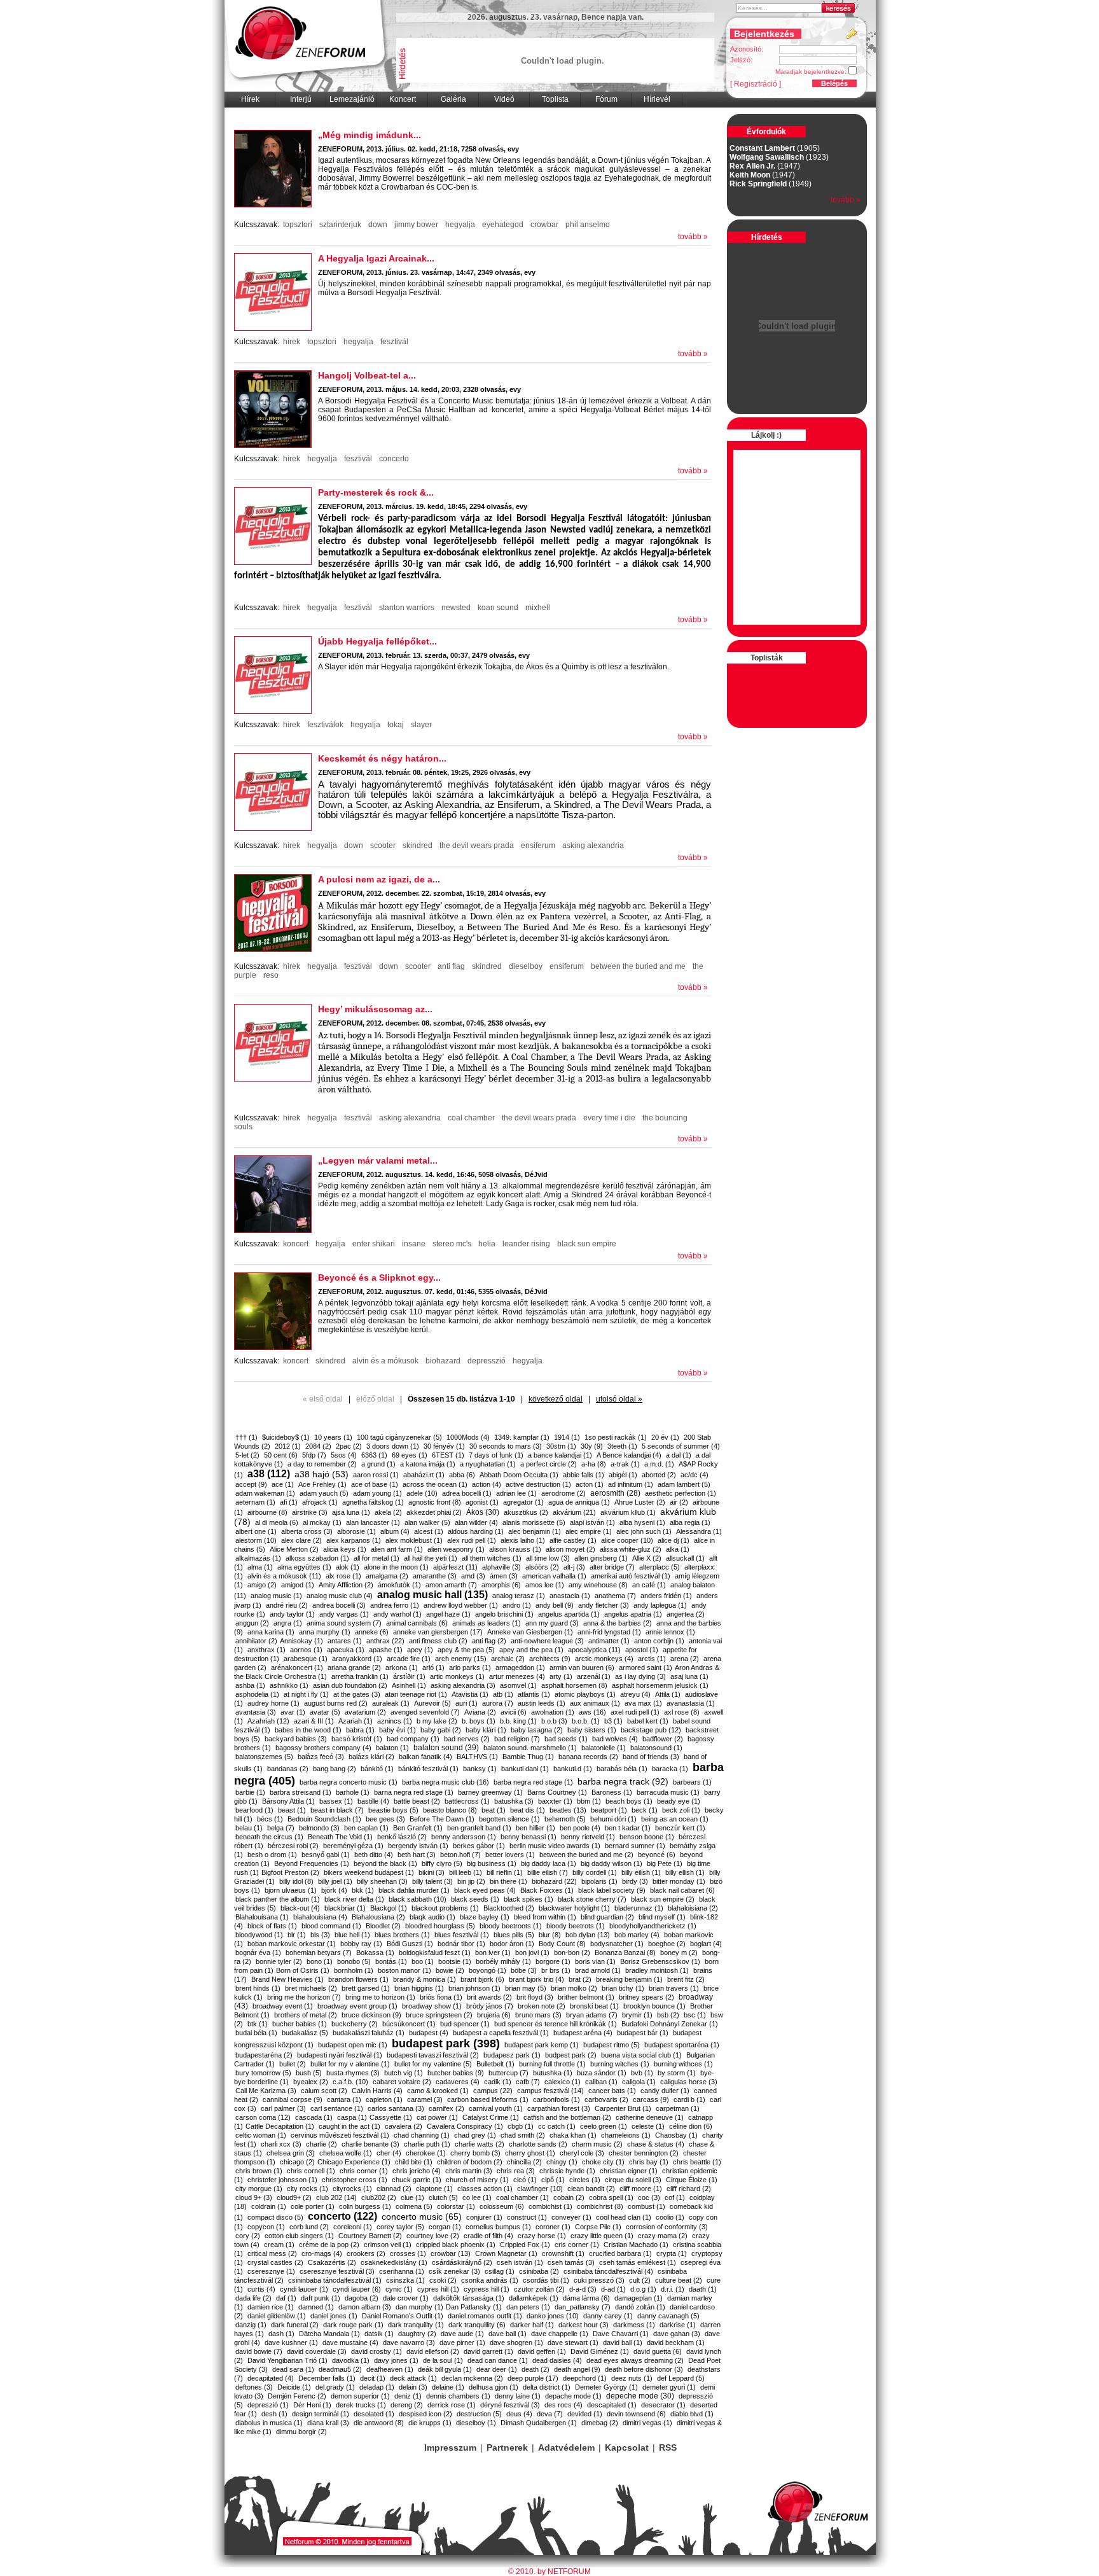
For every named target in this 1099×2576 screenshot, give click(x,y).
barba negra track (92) (623, 1781)
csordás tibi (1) (546, 2280)
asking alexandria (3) (463, 1685)
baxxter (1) (555, 1801)
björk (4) (334, 1890)
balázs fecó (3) (321, 1757)
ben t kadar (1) (628, 1828)
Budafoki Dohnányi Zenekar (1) (670, 2024)
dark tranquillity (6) (477, 2325)
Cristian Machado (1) (636, 2245)
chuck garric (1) (417, 2180)
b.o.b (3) (554, 1721)
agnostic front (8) (435, 1502)
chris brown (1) (259, 2171)
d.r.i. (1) (673, 2289)
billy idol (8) (296, 1881)
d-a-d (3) (583, 2289)
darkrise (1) (678, 2325)
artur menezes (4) (517, 1676)
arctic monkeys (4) (604, 1659)
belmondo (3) (319, 1828)
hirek (292, 342)
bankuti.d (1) (573, 1769)
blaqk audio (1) (432, 1917)
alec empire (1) (589, 1531)
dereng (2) (407, 2405)
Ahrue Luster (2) (640, 1502)
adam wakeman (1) (265, 1493)
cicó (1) (525, 2180)
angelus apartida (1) (569, 1614)
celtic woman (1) (261, 2135)
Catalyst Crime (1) (491, 2117)
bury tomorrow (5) (263, 2073)
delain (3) (413, 2387)
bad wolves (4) (615, 1739)
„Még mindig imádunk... (370, 135)
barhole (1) (353, 1792)
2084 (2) (318, 1446)
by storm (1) (677, 2073)
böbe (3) (524, 1970)
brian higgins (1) (419, 1988)
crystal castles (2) (275, 2262)
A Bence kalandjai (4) (629, 1455)
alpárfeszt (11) (455, 1567)
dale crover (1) (406, 2298)
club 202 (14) (336, 2197)
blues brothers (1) (402, 1935)
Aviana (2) (480, 1712)
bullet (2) (293, 2064)
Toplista (555, 99)
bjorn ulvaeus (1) (291, 1890)
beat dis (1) (528, 1810)
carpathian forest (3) (559, 2108)
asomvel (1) (518, 1685)
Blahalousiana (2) (378, 1917)
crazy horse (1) (542, 2236)
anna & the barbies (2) (618, 1623)
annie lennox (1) (670, 1632)
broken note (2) (542, 2006)
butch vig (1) (404, 2073)
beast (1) (292, 1810)
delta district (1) (547, 2387)
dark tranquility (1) (416, 2325)
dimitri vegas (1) (647, 2423)
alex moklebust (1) (414, 1540)
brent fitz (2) (686, 1979)
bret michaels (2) (311, 1988)
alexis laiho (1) (523, 1540)
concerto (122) (342, 2216)
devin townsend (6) (636, 2414)
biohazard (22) (554, 1881)
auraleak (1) (391, 1703)
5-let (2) (247, 1455)
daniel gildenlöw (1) (277, 2316)
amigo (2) (262, 1585)
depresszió (487, 1361)
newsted (456, 608)
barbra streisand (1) (301, 1792)
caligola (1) (639, 2082)
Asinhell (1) (409, 1685)
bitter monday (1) (679, 1881)
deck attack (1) (413, 2378)
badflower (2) (663, 1739)
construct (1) (527, 2217)
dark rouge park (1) (353, 2325)
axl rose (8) (682, 1712)
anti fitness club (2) (438, 1641)
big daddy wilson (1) (612, 1863)
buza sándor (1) (602, 2073)
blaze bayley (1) (485, 1917)
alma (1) (260, 1567)
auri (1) (467, 1703)
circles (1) (585, 2180)
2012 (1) (288, 1446)
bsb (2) (668, 2015)
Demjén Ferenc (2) (297, 2396)
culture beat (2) (679, 2280)
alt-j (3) (574, 1567)
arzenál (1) (594, 1676)
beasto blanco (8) (450, 1810)
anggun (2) (252, 1623)
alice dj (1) (674, 1540)
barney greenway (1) (490, 1792)
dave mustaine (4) (350, 2343)
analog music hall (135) (432, 1595)
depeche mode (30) (640, 2396)
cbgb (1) (521, 2126)
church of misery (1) (477, 2180)
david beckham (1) (676, 2343)
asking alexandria (593, 846)
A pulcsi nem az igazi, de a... (379, 879)
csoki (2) (443, 2280)
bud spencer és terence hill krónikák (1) (556, 2024)
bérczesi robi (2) (293, 1846)
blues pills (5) (514, 1935)
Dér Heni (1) (312, 2405)
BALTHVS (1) (477, 1757)
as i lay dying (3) (640, 1676)
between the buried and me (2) (586, 1855)
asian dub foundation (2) (350, 1685)
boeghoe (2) (667, 1944)
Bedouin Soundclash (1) (324, 1819)
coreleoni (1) (353, 2227)
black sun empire (587, 1244)
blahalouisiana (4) (320, 1917)
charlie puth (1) (427, 2144)
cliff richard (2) (689, 2189)
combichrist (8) (600, 2206)
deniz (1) (408, 2396)
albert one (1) (256, 1531)
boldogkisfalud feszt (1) (435, 1953)
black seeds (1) (475, 1899)
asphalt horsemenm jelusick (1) (660, 1685)
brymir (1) (637, 2015)
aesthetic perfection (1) (681, 1493)
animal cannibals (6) (417, 1623)
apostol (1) (642, 1650)
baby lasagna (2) (537, 1730)
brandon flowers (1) (358, 1979)
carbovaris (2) (606, 2099)
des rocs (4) (563, 2405)
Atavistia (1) (470, 1694)
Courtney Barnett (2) (370, 2236)
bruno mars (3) (538, 2015)
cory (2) (248, 2236)
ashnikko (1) (289, 1685)
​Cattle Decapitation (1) (280, 2126)
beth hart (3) (417, 1855)
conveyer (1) (571, 2217)
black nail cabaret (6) (682, 1890)
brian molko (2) (574, 1988)
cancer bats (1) (612, 2091)
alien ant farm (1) (397, 1549)
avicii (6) (514, 1712)
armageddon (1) (520, 1667)
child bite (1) (414, 2162)
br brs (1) (556, 1970)
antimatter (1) (609, 1641)
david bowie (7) (259, 2351)
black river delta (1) (354, 1899)
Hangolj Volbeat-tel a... (367, 375)
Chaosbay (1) (676, 2135)
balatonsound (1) (656, 1748)
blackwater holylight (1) (574, 1908)
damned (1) (316, 2307)
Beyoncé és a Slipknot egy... (379, 1278)
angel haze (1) (448, 1614)
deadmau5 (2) (340, 2369)
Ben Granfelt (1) (418, 1828)
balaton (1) (392, 1748)
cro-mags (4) (322, 2253)
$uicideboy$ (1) (286, 1437)
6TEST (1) (448, 1455)
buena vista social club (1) (641, 2055)
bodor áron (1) (512, 1944)
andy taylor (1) (292, 1614)
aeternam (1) (255, 1502)
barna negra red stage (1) (414, 1792)
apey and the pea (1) (531, 1650)
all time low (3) (548, 1558)
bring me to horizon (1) (380, 1997)
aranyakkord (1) (357, 1659)
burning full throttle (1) (552, 2064)
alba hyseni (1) (642, 1522)
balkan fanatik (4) (425, 1757)
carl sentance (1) (337, 2108)
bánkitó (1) (377, 1769)
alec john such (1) (644, 1531)
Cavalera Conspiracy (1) (465, 2126)
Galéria (453, 99)
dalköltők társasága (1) (469, 2298)
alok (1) (348, 1567)
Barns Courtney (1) (557, 1792)
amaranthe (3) (435, 1576)
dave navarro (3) (409, 2343)
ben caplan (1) (366, 1828)
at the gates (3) (357, 1694)
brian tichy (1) (623, 1988)
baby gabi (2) (441, 1730)
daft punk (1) (321, 2298)
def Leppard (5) (681, 2378)
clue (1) (412, 2197)
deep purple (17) (533, 2378)
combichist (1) (550, 2206)
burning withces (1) (683, 2064)
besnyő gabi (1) (326, 1855)
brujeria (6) (494, 2015)
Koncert (403, 99)
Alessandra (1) (699, 1531)
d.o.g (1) (643, 2289)
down (378, 225)
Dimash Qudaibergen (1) (539, 2423)
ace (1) (283, 1484)
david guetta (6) (658, 2351)
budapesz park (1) (512, 2055)
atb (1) (503, 1694)
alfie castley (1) (573, 1540)
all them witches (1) (492, 1558)
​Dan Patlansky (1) (474, 2307)
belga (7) (281, 1828)
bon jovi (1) (532, 1953)
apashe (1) (386, 1650)
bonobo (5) (354, 1961)
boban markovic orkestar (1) (292, 1944)
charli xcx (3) (281, 2144)
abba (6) (462, 1475)
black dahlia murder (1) (414, 1890)
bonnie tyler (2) (279, 1961)
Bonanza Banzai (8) (625, 1953)
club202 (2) (379, 2197)
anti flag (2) (489, 1641)
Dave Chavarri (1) (621, 2334)
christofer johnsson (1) (282, 2180)
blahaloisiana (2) (693, 1908)
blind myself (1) (662, 1917)
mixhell (538, 608)
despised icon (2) (425, 2414)
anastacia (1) (570, 1596)
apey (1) (420, 1650)
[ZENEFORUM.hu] (819, 2521)
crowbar (544, 225)
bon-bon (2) (572, 1953)
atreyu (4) (635, 1694)
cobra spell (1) (611, 2197)
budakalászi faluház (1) (369, 2033)
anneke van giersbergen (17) (438, 1632)
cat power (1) (437, 2117)
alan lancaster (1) (373, 1522)
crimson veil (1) (388, 2245)
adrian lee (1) (516, 1493)
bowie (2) (450, 1970)
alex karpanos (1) (354, 1540)
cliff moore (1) (641, 2189)
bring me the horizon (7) (304, 1997)
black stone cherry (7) (592, 1899)
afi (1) (289, 1502)
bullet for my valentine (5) (433, 2064)
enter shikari (374, 1244)
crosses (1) (408, 2253)
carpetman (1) (678, 2108)
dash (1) (281, 2334)
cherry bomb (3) (475, 2153)
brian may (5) (526, 1988)
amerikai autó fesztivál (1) (631, 1576)
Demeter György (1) (606, 2387)
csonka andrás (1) (490, 2280)
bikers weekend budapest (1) (369, 1872)
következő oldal (556, 1399)
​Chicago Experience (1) (354, 2162)
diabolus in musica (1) (269, 2423)
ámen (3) (504, 1576)
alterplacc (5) (660, 1567)
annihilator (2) (256, 1641)
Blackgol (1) (389, 1908)
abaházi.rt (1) (424, 1475)
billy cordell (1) (595, 1872)
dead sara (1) (293, 2369)
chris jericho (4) (417, 2171)
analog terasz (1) (519, 1596)
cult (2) (640, 2280)
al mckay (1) (322, 1522)
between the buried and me (638, 966)
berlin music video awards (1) (555, 1846)
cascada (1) (314, 2117)
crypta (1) (672, 2253)
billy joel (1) (335, 1881)
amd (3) (473, 1576)
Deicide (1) (294, 2387)
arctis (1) (652, 1659)
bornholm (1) (354, 1970)
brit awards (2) (489, 1997)
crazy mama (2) (663, 2236)
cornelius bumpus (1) (498, 2227)
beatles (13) (568, 1810)
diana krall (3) (328, 2423)
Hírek (250, 99)
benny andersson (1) (464, 1837)
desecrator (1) (663, 2405)
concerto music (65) (422, 2217)
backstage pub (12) (651, 1730)
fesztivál (394, 342)
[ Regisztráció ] (756, 84)
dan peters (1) (528, 2307)
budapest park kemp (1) (542, 2045)
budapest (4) (429, 2033)
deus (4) (519, 2414)
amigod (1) (298, 1585)
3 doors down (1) (393, 1446)
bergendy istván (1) (418, 1846)
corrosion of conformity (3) (667, 2227)
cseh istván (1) (520, 2262)
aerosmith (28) (615, 1493)
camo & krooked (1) (438, 2091)
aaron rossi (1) (376, 1475)
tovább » (693, 237)
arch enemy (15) (461, 1659)
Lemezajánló (352, 99)
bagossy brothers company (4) (323, 1748)
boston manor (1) (404, 1970)
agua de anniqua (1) (579, 1502)
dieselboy (526, 966)
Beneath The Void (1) (340, 1837)
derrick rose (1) (452, 2405)
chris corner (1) (364, 2171)
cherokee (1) (426, 2153)
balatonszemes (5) (264, 1757)
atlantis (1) (534, 1694)
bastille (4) (373, 1801)
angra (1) (288, 1623)
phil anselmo (588, 225)
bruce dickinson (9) (371, 2015)
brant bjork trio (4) (536, 1979)
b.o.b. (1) (586, 1721)
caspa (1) (352, 2117)
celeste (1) (648, 2126)
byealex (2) (311, 2082)
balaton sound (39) (446, 1748)
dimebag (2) (600, 2423)
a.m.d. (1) (659, 1464)
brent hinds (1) (258, 1988)
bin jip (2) (471, 1881)
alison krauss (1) (515, 1549)
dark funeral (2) (295, 2325)
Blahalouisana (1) (262, 1917)
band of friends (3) (651, 1757)
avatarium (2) (365, 1712)
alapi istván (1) (592, 1522)
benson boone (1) (647, 1837)
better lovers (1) (510, 1855)
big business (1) (492, 1863)
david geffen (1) (542, 2351)
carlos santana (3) (396, 2108)
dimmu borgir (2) (301, 2432)
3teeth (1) (622, 1446)
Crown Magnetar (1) (506, 2253)
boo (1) (423, 1961)
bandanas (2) (288, 1769)
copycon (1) (266, 2227)
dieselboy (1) (476, 2423)
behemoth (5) (565, 1819)
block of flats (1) (272, 1926)
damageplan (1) (639, 2298)
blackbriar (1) (345, 1908)
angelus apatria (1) (633, 1614)
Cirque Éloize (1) (692, 2180)
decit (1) (373, 2378)
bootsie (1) (455, 1961)
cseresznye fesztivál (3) (337, 2271)
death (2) (536, 2369)
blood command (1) (331, 1926)
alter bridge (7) (612, 1567)
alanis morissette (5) (534, 1522)
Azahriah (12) (268, 1721)
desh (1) (274, 2414)
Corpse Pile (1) (598, 2227)
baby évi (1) (397, 1730)
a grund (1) (378, 1464)
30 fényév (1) (444, 1446)
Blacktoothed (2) (509, 1908)
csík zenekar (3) (454, 2271)
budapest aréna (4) (583, 2033)
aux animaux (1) (595, 1703)
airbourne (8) (267, 1512)
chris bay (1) (649, 2162)
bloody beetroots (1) (511, 1926)
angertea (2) (686, 1614)
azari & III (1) (314, 1721)
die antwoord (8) (379, 2423)
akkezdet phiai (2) (434, 1512)
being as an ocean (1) (675, 1819)
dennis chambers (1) (458, 2396)
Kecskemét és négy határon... (382, 758)
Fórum (606, 99)
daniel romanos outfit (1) (485, 2316)
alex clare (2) (301, 1540)
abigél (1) (623, 1475)
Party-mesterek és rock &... (376, 492)
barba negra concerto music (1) (349, 1782)
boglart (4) (706, 1944)
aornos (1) (306, 1650)
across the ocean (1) (435, 1484)
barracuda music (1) (668, 1792)
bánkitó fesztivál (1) (428, 1769)
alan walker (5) (427, 1522)
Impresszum (450, 2447)
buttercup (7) (508, 2073)
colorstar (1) (456, 2206)
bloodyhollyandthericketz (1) (653, 1926)
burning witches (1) (620, 2064)
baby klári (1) (486, 1730)
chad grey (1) (475, 2135)
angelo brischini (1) (504, 1614)
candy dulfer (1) (665, 2091)
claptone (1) (434, 2189)
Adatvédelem (566, 2447)
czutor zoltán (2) (539, 2289)
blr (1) (297, 1935)
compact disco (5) (275, 2217)
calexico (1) (563, 2082)
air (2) (679, 1502)
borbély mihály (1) (503, 1961)
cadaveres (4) (458, 2082)
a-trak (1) (625, 1464)
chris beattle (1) (697, 2162)
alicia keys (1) (345, 1549)
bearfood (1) (254, 1810)
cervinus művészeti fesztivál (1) (340, 2135)
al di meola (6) (277, 1522)
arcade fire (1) (409, 1659)
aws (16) (592, 1712)
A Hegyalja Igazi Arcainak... (376, 258)
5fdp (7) (314, 1455)
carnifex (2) (446, 2108)
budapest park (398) (446, 2043)
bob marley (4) (637, 1935)
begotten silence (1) (509, 1819)
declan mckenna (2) (472, 2378)
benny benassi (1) (529, 1837)
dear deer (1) (497, 2369)
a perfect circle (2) (549, 1464)
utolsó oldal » (619, 1399)
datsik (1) (379, 2334)
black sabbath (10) (418, 1899)
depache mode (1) (573, 2396)
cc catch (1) (557, 2126)
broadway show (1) (432, 2006)
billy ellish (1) (685, 1872)
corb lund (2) (309, 2227)
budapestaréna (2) (264, 2055)
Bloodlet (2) (383, 1926)
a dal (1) (679, 1455)
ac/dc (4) (695, 1475)
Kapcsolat (627, 2447)
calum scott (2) (324, 2091)
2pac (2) (349, 1446)
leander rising (526, 1244)
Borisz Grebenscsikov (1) (660, 1961)
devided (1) (585, 2414)
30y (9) (592, 1446)
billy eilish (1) (641, 1872)
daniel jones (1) (334, 2316)
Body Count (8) (562, 1944)
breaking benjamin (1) (629, 1979)
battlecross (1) (467, 1801)
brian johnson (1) (474, 1988)
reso (271, 975)
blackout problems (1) (445, 1908)
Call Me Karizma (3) (266, 2091)
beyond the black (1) (385, 1863)
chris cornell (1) (311, 2171)
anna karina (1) (271, 1632)
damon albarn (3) (365, 2307)
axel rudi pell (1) (635, 1712)
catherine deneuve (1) (650, 2117)
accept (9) (251, 1484)
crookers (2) (366, 2253)
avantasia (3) (256, 1712)
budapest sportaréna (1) (682, 2045)
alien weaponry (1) (456, 1549)
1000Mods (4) (468, 1437)
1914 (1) (567, 1437)
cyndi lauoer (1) (304, 2289)
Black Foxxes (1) (547, 1890)
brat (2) (580, 1979)
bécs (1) (270, 1819)
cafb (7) (528, 2082)
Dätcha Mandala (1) (329, 2334)
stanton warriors (407, 608)
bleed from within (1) (545, 1917)
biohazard (443, 1361)
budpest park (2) (571, 2055)
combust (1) (646, 2206)
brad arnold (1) (598, 1970)
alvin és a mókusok (385, 1361)
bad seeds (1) (566, 1739)
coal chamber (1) (522, 2197)
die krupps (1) (430, 2423)
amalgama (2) (387, 1576)
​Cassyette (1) (391, 2117)
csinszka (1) (405, 2280)
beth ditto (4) (374, 1855)
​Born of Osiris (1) (303, 1970)
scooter (383, 846)
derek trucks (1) (361, 2405)
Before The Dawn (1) (442, 1819)
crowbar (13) (451, 2253)
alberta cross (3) (307, 1531)
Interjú (301, 99)
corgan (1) (445, 2227)
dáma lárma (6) (586, 2298)
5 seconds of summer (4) (681, 1446)
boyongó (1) (487, 1970)
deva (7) (550, 2414)
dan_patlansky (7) (583, 2307)
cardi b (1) (689, 2099)
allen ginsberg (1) (601, 1558)
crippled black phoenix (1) (456, 2245)
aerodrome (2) (563, 1493)
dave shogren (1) (516, 2343)
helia (487, 1244)
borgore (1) (553, 1961)
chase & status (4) (656, 2144)
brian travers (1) (674, 1988)
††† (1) (246, 1437)
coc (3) (649, 2197)
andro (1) (517, 1605)
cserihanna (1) (402, 2271)
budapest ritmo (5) (612, 2045)
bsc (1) (695, 2015)
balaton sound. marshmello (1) (530, 1748)
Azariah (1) (356, 1721)
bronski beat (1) (594, 2006)
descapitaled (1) (612, 2405)
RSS (668, 2447)
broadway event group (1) (357, 2006)
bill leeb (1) (466, 1872)
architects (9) (550, 1659)
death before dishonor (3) (644, 2369)
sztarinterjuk (340, 225)
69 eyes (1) (410, 1455)
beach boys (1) (629, 1801)
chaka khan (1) (573, 2135)
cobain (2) (569, 2197)
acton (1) (590, 1484)
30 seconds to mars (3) (506, 1446)
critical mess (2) (272, 2253)
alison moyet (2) (570, 1549)
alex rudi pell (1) (472, 1540)
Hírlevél (657, 99)
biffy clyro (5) (442, 1863)
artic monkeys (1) (457, 1676)
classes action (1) (485, 2189)
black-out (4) (300, 1908)
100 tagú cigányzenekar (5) (399, 1437)
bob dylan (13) (588, 1935)
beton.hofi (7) (460, 1855)
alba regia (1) (690, 1522)
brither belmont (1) (586, 1997)
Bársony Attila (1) (288, 1801)
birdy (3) (635, 1881)
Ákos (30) (483, 1512)
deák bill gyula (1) (445, 2369)
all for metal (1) (377, 1558)
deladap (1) (377, 2387)
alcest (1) (429, 1531)
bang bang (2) (335, 1769)
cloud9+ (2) (294, 2197)
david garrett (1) (488, 2351)
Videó (504, 99)
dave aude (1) (462, 2334)
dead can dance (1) (498, 2360)
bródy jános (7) (490, 2006)
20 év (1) (665, 1437)
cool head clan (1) (624, 2217)
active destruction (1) (538, 1484)
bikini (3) (432, 1872)
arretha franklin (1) (360, 1676)
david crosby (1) (377, 2351)
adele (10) (422, 1493)
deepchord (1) (585, 2378)
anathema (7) (615, 1596)
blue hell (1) (352, 1935)
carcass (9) (651, 2099)
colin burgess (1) (365, 2206)
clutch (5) (443, 2197)
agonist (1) (482, 1502)
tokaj (396, 725)
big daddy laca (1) (549, 1863)
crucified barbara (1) (620, 2253)
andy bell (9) (555, 1605)
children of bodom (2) (470, 2162)
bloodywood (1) (259, 1935)
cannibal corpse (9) (293, 2099)
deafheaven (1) (390, 2369)
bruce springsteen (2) (439, 2015)
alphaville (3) (501, 1567)
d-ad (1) (613, 2289)
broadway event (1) (283, 2006)
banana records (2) (588, 1757)
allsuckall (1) (685, 1558)
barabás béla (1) (622, 1769)
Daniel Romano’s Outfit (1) (403, 2316)
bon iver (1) (493, 1953)
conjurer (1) (484, 2217)
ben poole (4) (580, 1828)
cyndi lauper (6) (357, 2289)
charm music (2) (597, 2144)
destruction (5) (479, 2414)
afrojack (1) (320, 1502)
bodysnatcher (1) (617, 1944)
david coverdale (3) (317, 2351)
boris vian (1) (595, 1961)
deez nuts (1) (632, 2378)
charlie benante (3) (370, 2144)
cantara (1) (344, 2099)
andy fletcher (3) (604, 1605)
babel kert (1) (648, 1721)
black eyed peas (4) (485, 1890)
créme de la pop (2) (329, 2245)
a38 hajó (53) (321, 1474)
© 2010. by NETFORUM (549, 2572)
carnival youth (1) (496, 2108)
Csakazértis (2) (332, 2262)
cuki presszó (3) (599, 2280)
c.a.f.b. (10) (350, 2082)
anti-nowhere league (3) (547, 1641)
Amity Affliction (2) (346, 1585)
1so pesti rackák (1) (616, 1437)
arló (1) (433, 1667)
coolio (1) (670, 2217)
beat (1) (494, 1810)
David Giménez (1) (600, 2351)
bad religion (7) (517, 1739)
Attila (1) (668, 1694)
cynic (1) (399, 2289)
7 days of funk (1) (496, 1455)
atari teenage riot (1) (416, 1694)
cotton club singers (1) (299, 2236)
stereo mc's (452, 1244)
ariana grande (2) (354, 1667)
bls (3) (320, 1935)
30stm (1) (561, 1446)
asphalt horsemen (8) (574, 1685)
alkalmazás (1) (258, 1558)
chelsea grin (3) (291, 2153)
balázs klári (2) (371, 1757)
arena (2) (685, 1659)
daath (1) (703, 2289)
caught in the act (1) (349, 2126)
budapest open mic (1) (353, 2045)
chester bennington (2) (644, 2153)
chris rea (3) (516, 2171)
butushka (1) (553, 2073)
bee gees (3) (385, 1819)
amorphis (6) (501, 1585)
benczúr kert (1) (680, 1828)
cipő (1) (553, 2180)
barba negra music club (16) (446, 1782)
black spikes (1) (529, 1899)
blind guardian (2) (607, 1917)
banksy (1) (480, 1769)
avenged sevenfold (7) (425, 1712)
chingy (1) (562, 2162)
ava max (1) (643, 1703)
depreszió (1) (268, 2405)
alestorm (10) (256, 1540)
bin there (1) (508, 1881)
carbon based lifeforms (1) (488, 2099)
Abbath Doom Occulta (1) (519, 1475)
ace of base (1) (375, 1484)
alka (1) (678, 1549)
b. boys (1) (479, 1721)
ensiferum (538, 846)
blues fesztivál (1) (462, 1935)
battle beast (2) (417, 1801)
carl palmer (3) (283, 2108)
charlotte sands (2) (538, 2144)
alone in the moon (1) (396, 1567)
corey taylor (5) (400, 2227)
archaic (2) (508, 1659)
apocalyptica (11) (594, 1650)
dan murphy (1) (419, 2307)
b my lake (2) (437, 1721)
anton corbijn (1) (659, 1641)
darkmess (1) (634, 2325)
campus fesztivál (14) (550, 2091)
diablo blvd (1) (692, 2414)
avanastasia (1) (691, 1703)
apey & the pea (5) (466, 1650)
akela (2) (388, 1512)
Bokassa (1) (375, 1953)
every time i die (609, 1118)
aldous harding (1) (476, 1531)
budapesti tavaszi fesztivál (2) (433, 2055)
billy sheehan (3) (382, 1881)
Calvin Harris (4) (377, 2091)
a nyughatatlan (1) (488, 1464)
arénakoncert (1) (297, 1667)
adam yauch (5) (324, 1493)
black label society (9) (612, 1890)
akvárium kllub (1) (628, 1512)
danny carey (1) (608, 2316)
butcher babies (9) (456, 2073)
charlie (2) (321, 2144)
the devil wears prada (477, 846)
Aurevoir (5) (432, 1703)
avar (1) (293, 1712)
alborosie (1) (356, 1531)
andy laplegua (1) (660, 1605)
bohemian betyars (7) (319, 1953)
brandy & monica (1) (425, 1979)
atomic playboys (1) (585, 1694)
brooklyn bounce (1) (654, 2006)
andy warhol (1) (397, 1614)
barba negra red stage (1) (533, 1782)
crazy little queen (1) (602, 2236)
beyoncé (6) (657, 1855)
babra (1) (360, 1730)
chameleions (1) (626, 2135)
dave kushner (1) (291, 2343)
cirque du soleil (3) (633, 2180)
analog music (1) (276, 1596)
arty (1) (561, 1676)
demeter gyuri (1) (669, 2387)
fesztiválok (325, 725)
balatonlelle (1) (604, 1748)
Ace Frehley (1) (322, 1484)
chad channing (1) (422, 2135)
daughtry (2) (417, 2334)
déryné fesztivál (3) (510, 2405)
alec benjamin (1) (535, 1531)
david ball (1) (623, 2343)
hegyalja (460, 225)
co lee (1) (477, 2197)
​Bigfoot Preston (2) (290, 1872)
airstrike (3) (310, 1512)
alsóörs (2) (542, 1567)
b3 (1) (613, 1721)
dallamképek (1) (534, 2298)
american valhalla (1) (554, 1576)
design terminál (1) (321, 2414)
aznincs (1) (395, 1721)
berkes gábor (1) (479, 1846)
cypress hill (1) (487, 2289)
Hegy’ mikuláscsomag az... (375, 1009)
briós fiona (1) (441, 1997)
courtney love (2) (433, 2236)
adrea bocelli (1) (467, 1493)
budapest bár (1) (643, 2033)
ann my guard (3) (552, 1623)
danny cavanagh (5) (668, 2316)
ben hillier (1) (536, 1828)
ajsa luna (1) (351, 1512)
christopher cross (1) (355, 2180)
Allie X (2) (647, 1558)
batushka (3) (514, 1801)
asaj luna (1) (689, 1676)
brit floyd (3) (535, 1997)
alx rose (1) (343, 1576)
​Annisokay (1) (301, 1641)
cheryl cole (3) (582, 2153)
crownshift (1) (563, 2253)
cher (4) (389, 2153)
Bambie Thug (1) (528, 1757)
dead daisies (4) (557, 2360)
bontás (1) (391, 1961)
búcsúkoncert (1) (409, 2024)
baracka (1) (670, 1769)
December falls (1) (327, 2378)
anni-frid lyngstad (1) (609, 1632)
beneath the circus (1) (269, 1837)
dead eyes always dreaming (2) (635, 2360)
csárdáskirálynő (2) (462, 2262)
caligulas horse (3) (689, 2082)
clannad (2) (394, 2189)
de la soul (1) (443, 2360)
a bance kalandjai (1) (560, 1455)
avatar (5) (325, 1712)
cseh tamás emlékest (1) (638, 2262)
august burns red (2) (336, 1703)
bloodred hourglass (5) (440, 1926)
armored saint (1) (646, 1667)
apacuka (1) (346, 1650)
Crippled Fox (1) (525, 2245)
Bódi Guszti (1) (410, 1944)
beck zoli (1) (681, 1810)
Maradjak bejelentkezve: (817, 72)
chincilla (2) (524, 2162)
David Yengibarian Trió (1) (287, 2360)
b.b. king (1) (518, 1721)
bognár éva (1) (258, 1953)
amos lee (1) (545, 1585)
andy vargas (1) (344, 1614)
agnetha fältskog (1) (373, 1502)
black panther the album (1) (278, 1899)
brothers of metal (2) (306, 2015)
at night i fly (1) (306, 1694)
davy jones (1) (396, 2360)
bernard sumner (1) (635, 1846)
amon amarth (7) (451, 1585)
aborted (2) (659, 1475)
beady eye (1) (679, 1801)
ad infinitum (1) (631, 1484)
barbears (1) (692, 1782)
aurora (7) (498, 1703)
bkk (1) (363, 1890)
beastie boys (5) (393, 1810)
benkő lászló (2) (402, 1837)
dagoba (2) (362, 2298)
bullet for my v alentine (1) (350, 2064)
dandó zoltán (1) (640, 2307)
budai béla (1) (256, 2033)
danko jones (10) (553, 2316)
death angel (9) (577, 2369)
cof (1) (675, 2197)
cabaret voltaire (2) (402, 2082)
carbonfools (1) (556, 2099)
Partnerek (507, 2447)
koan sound (498, 608)
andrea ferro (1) (395, 1605)
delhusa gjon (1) (494, 2387)
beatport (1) (609, 1810)
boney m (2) (679, 1953)
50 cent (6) (281, 1455)
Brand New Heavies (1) (287, 1979)
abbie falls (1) (584, 1475)
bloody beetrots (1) (576, 1926)
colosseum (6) (502, 2206)
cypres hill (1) (438, 2289)
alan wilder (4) (476, 1522)
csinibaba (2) (539, 2271)
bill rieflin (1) (505, 1872)
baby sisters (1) (592, 1730)
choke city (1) (603, 2162)
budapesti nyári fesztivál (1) (340, 2055)
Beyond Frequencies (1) (312, 1863)
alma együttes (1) (304, 1567)
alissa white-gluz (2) (631, 1549)
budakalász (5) (305, 2033)
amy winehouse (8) (598, 1585)
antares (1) (345, 1641)
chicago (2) (297, 2162)
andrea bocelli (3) (339, 1605)
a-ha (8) (594, 1464)
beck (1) (645, 1810)
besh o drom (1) (272, 1855)
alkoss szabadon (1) (317, 1558)
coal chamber (471, 1118)
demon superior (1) (360, 2396)
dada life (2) (253, 2298)
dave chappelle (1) (560, 2334)
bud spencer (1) (465, 2024)
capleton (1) (384, 2099)
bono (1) (320, 1961)
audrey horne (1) (273, 1703)
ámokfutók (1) (399, 1585)
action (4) (487, 1484)
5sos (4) (344, 1455)
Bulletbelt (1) (495, 2064)
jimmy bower (416, 225)
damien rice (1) (271, 2307)
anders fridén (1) (666, 1596)
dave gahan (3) (677, 2334)
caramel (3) (425, 2099)
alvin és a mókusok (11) (284, 1576)
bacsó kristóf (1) (357, 1739)
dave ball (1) (508, 2334)
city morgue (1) (259, 2189)
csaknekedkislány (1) (394, 2262)
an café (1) (649, 1585)
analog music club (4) (340, 1596)
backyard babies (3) (296, 1739)
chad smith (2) (523, 2135)
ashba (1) (250, 1685)
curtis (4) (261, 2289)
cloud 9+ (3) (254, 2197)
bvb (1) (642, 2073)
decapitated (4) (271, 2378)
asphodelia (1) (257, 1694)
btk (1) (258, 2024)
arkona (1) (402, 1667)
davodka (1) (351, 2360)
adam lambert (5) (684, 1484)
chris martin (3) (469, 2171)
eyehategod (503, 225)
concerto (394, 459)
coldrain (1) (269, 2206)
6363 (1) (374, 1455)
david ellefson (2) (433, 2351)
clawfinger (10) (540, 2189)
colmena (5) (414, 2206)
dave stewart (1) (573, 2343)
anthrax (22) (385, 1641)
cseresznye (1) (271, 2271)
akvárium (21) (574, 1512)
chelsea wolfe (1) (346, 2153)
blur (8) (550, 1935)
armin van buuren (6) (582, 1667)
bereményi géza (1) (353, 1846)
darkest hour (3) (584, 2325)
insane (414, 1244)
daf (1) (286, 2298)
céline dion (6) (691, 2126)
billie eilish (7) (548, 1872)
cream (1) (279, 2245)
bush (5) (309, 2073)
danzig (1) (251, 2325)
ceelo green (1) (604, 2126)
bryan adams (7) (592, 2015)
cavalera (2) (404, 2126)
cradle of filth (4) (488, 2236)
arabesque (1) (306, 1659)
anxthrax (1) (266, 1650)
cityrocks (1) (352, 2189)
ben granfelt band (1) (479, 1828)
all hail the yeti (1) (431, 1558)
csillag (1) (500, 2271)
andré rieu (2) (287, 1605)
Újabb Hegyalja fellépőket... (377, 641)
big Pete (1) (665, 1863)
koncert (296, 1244)
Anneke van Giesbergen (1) (530, 1632)
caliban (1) (601, 2082)
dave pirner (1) (462, 2343)
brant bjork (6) (482, 1979)
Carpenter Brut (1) (623, 2108)
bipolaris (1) (599, 1881)
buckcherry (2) (355, 2024)
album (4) (395, 1531)
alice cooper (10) (627, 1540)
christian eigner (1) (629, 2171)
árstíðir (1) (409, 1676)
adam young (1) (377, 1493)
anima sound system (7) (344, 1623)
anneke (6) (372, 1632)
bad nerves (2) (467, 1739)
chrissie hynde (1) (567, 2171)
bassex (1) (336, 1801)
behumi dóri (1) (613, 1819)
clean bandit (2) (591, 2189)
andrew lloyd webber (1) (461, 1605)
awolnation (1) (553, 1712)
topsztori (298, 225)
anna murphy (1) (325, 1632)
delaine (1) (448, 2387)
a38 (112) (269, 1474)
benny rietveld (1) (588, 1837)
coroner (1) (553, 2227)
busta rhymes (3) (353, 2073)
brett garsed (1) (366, 1988)
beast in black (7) (337, 1810)
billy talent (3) (432, 1881)
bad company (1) (413, 1739)
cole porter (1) (313, 2206)
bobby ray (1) (361, 1944)
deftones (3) (254, 2387)
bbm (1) (589, 1801)
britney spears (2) (646, 1997)
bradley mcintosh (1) (657, 1970)
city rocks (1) (308, 2189)
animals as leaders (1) (487, 1623)
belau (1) (249, 1828)
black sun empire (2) (663, 1899)
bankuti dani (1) (525, 1769)
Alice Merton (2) (294, 1549)
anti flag (451, 966)
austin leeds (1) (542, 1703)
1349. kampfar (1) (522, 1437)
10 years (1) (333, 1437)
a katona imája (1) (428, 1464)
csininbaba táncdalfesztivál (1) (335, 2280)
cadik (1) (498, 2082)
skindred (418, 846)
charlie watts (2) (480, 2144)
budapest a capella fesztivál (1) (501, 2033)
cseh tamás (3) (571, 2262)
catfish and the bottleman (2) (567, 2117)
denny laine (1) (518, 2396)
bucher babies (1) (300, 2024)
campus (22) (493, 2091)
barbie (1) (250, 1792)
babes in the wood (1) (308, 1730)
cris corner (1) (577, 2245)
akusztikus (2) (526, 1512)
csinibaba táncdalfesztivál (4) (608, 2271)
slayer (421, 725)
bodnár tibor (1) (461, 1944)
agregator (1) (523, 1502)
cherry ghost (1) (530, 2153)
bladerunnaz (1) (639, 1908)
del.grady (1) (335, 2387)
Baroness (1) (612, 1792)
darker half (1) (532, 2325)
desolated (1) (374, 2414)
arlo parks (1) (470, 1667)
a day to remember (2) (322, 1464)
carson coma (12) (263, 2117)
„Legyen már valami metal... (378, 1160)
